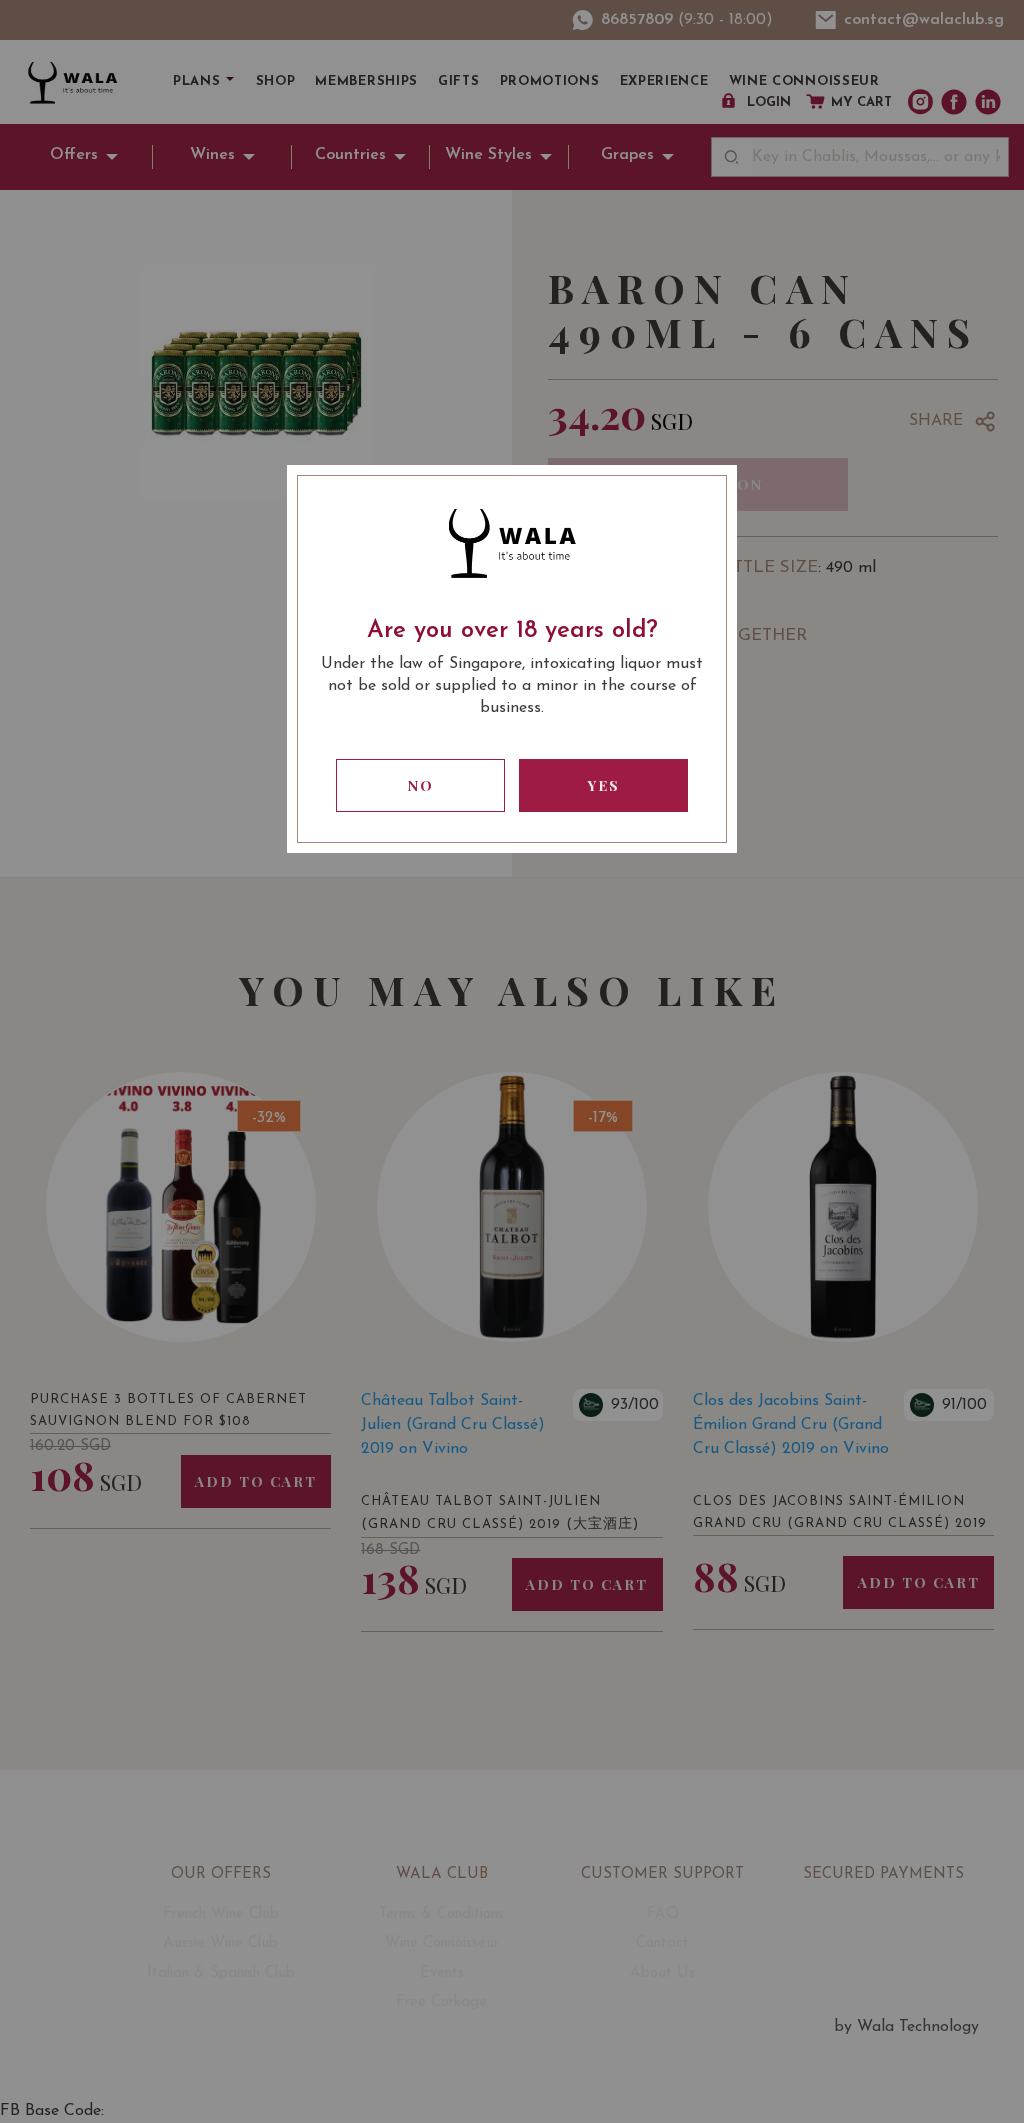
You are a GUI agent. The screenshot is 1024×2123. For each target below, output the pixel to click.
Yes (604, 785)
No (421, 785)
